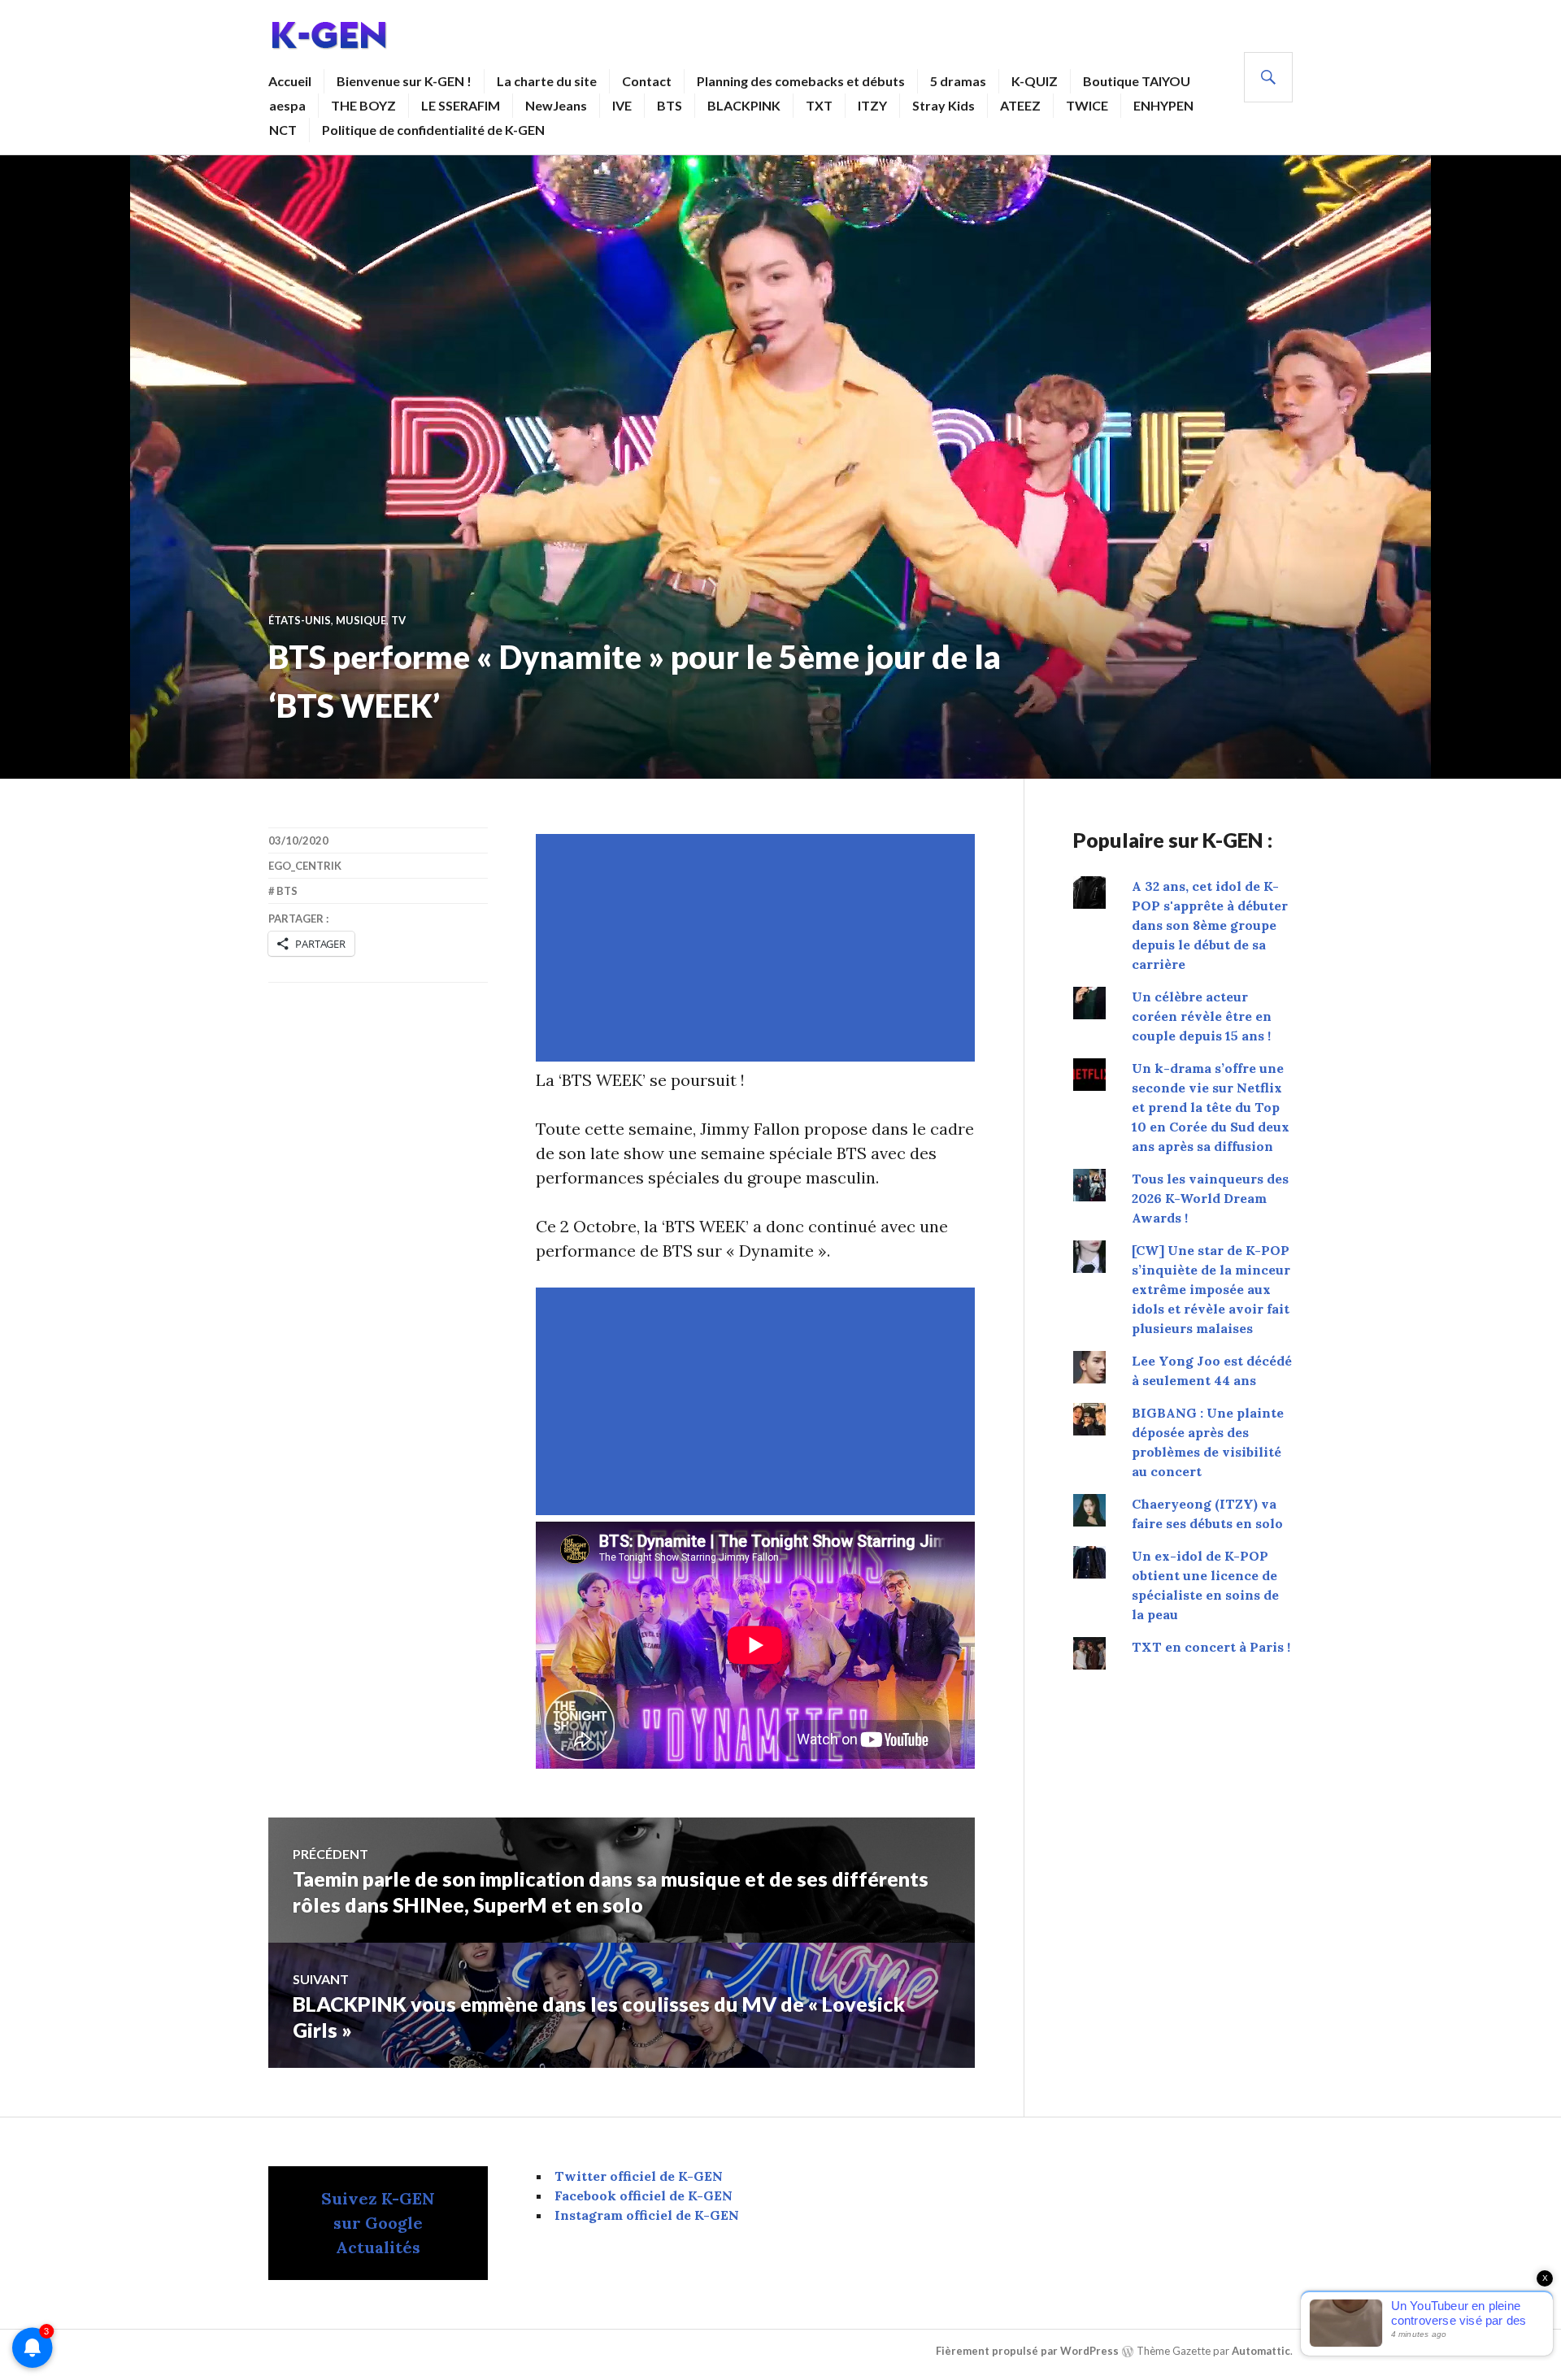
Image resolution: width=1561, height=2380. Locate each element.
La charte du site (547, 81)
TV (398, 620)
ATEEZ (1020, 105)
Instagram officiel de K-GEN (647, 2215)
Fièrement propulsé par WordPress (1027, 2351)
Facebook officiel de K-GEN (644, 2195)
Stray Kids (944, 105)
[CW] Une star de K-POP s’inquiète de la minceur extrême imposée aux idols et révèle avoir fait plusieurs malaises (1211, 1289)
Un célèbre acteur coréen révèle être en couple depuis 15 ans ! (1202, 1016)
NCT (283, 130)
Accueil (290, 81)
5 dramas (958, 81)
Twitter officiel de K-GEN (639, 2176)
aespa (287, 105)
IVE (622, 105)
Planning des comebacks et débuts (801, 81)
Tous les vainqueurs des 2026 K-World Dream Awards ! (1210, 1198)
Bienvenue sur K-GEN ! (404, 81)
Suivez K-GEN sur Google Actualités (378, 2223)
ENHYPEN (1163, 105)
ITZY (872, 105)
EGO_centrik (305, 866)
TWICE (1087, 105)
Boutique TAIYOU (1137, 81)
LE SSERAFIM (461, 105)
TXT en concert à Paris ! (1211, 1647)
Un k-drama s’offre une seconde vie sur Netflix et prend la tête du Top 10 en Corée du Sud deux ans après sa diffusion (1211, 1107)
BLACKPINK (744, 105)
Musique (361, 620)
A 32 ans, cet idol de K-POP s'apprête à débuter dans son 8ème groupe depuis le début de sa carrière (1210, 925)
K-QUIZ (1035, 81)
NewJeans (556, 105)
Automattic (1261, 2351)
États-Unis (300, 620)
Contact (647, 81)
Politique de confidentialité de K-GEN (433, 130)
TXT (819, 105)
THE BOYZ (363, 105)
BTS (670, 105)
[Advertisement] (759, 948)
